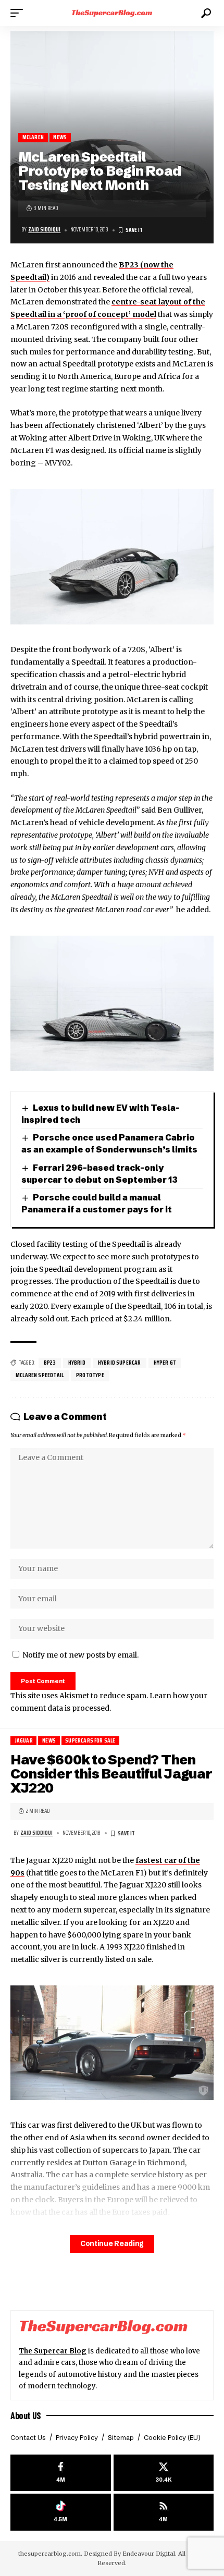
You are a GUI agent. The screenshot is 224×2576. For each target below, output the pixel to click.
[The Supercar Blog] (112, 13)
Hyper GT (165, 1363)
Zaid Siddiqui (44, 230)
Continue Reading (112, 2244)
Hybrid (77, 1363)
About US (26, 2415)
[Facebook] (61, 2473)
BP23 (50, 1363)
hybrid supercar (120, 1363)
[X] (164, 2473)
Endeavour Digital (149, 2554)
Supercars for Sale (90, 1741)
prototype (90, 1375)
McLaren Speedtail (40, 1375)
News (60, 137)
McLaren (33, 137)
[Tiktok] (61, 2512)
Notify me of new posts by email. (80, 1655)
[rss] (164, 2512)
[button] (19, 13)
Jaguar (24, 1741)
